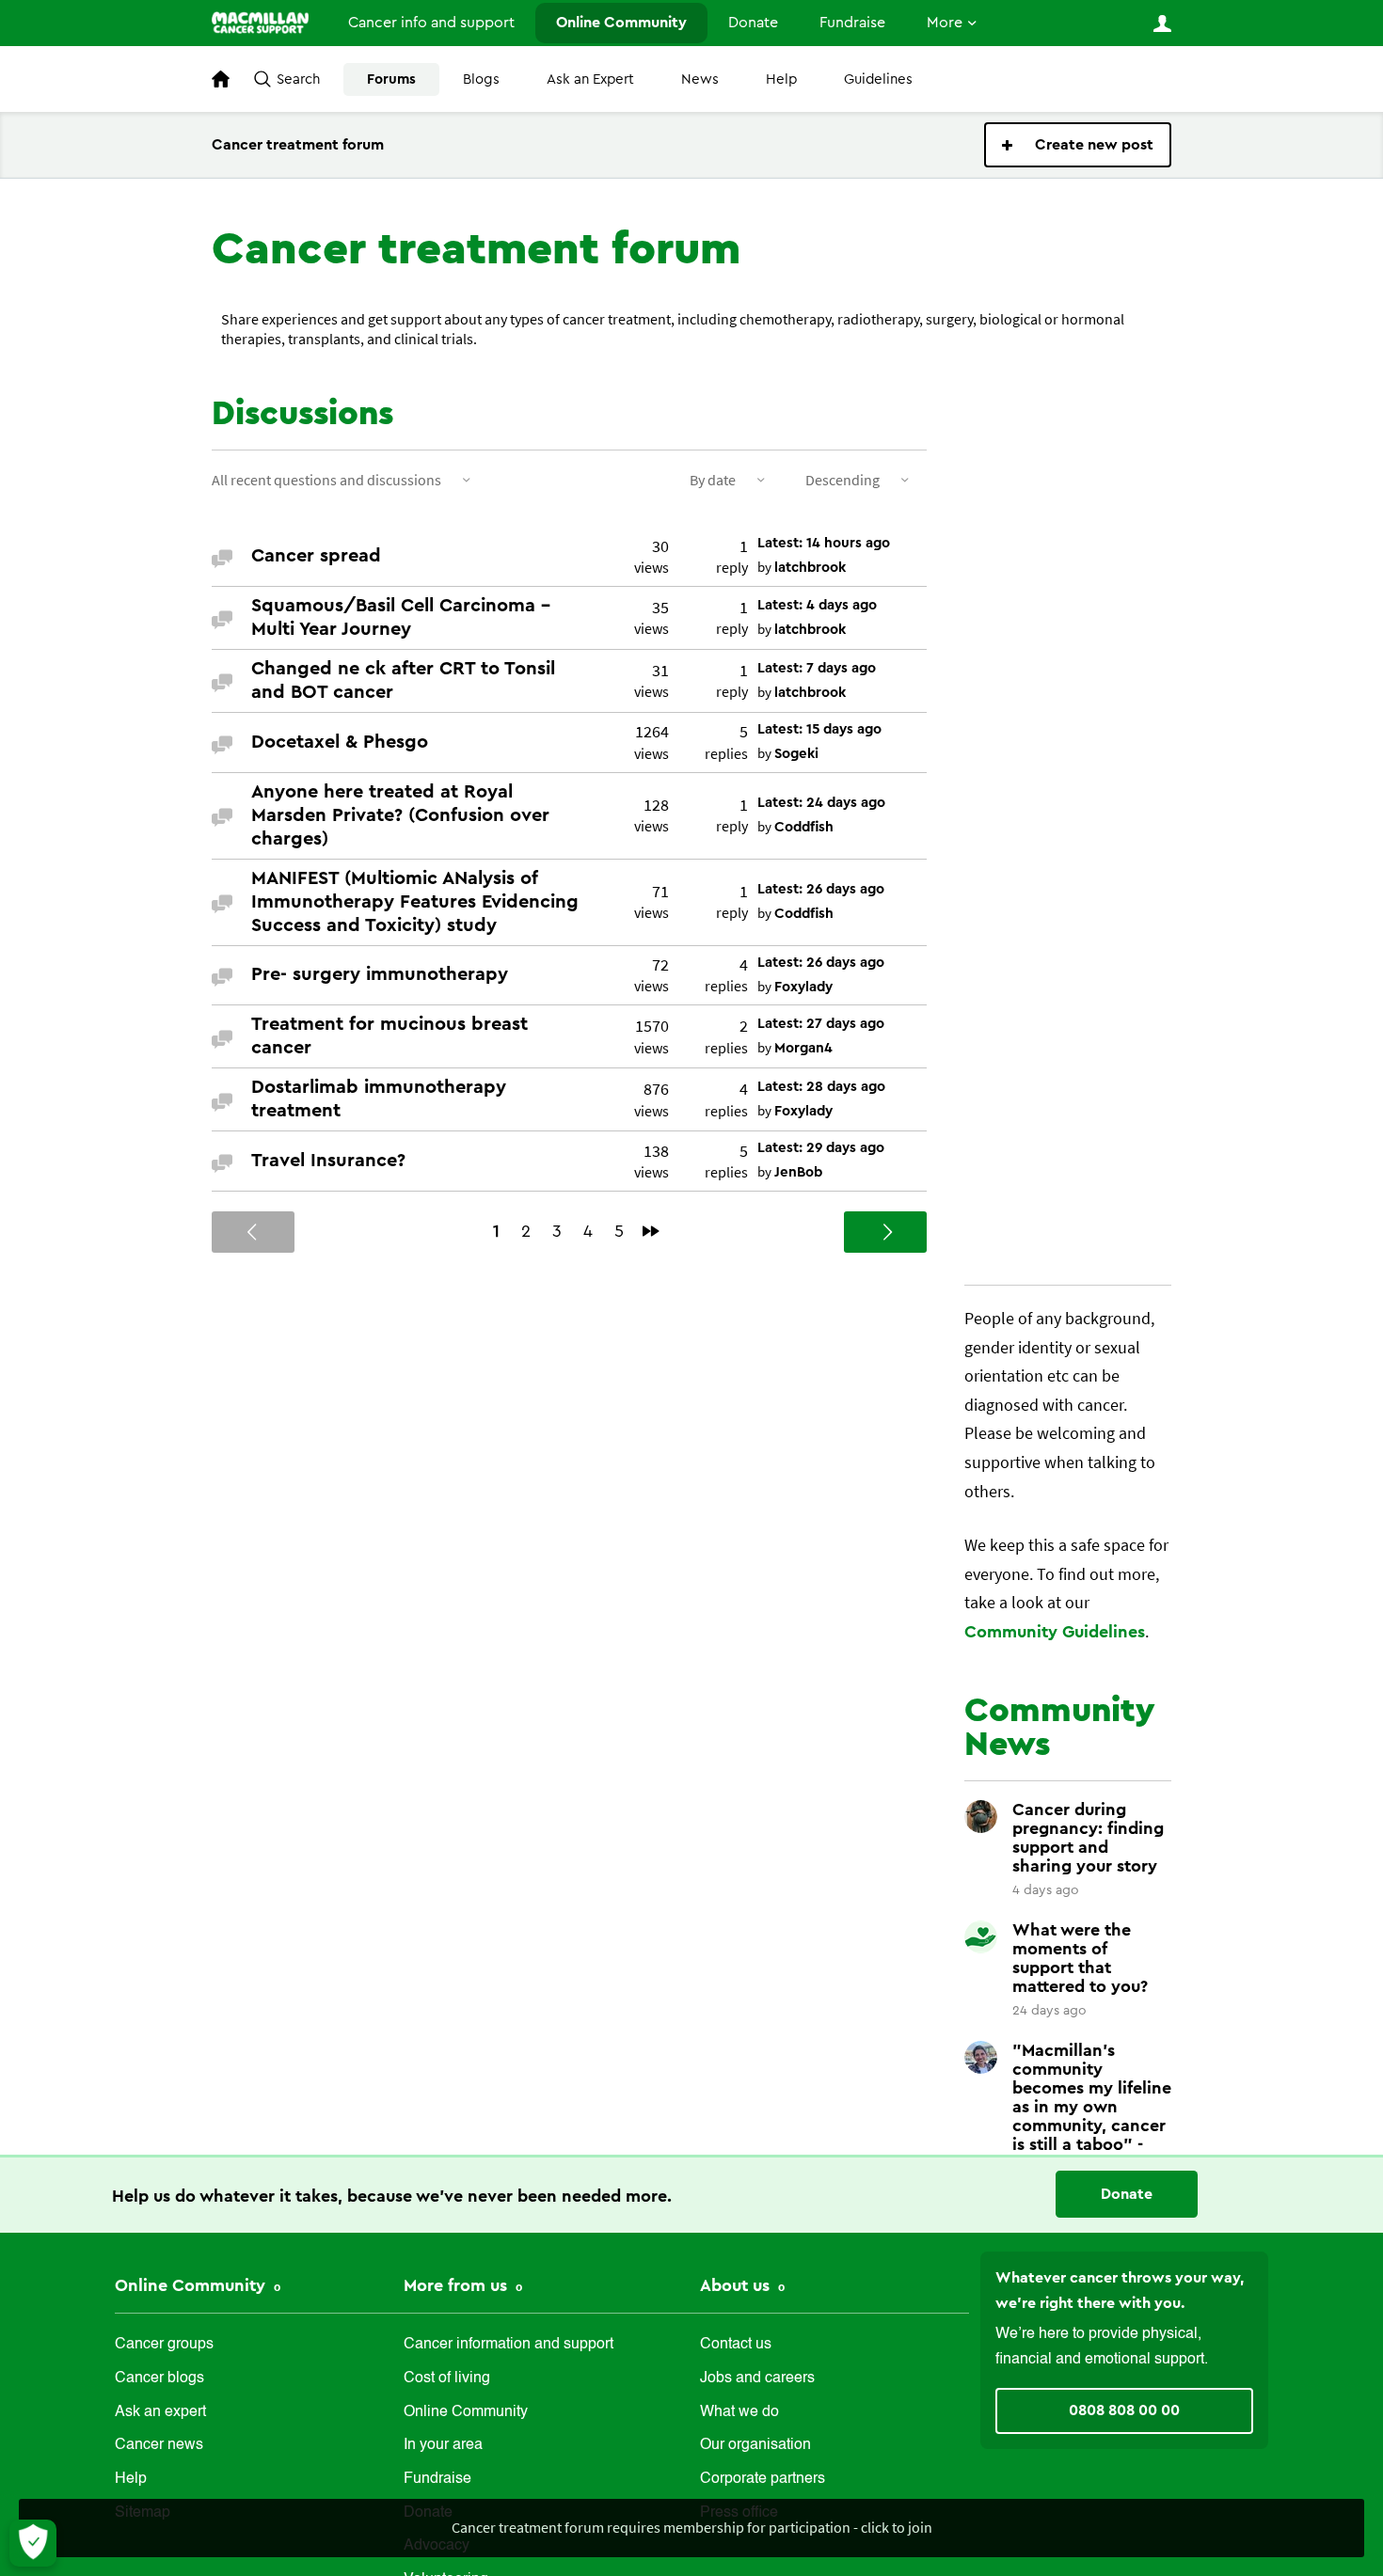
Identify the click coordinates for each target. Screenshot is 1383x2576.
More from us (458, 2285)
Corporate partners (763, 2479)
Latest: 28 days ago (821, 1087)
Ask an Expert (590, 79)
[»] (651, 1231)
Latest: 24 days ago (821, 803)
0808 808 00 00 (1124, 2410)
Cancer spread (316, 556)
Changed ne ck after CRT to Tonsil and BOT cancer (403, 680)
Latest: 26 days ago (821, 889)
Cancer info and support (431, 23)
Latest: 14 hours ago (824, 543)
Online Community (621, 23)
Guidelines (878, 79)
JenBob (798, 1172)
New (1078, 145)
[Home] (260, 23)
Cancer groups (164, 2345)
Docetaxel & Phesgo (340, 742)
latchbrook (810, 568)
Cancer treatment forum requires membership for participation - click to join (692, 2527)
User (1162, 24)
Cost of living (447, 2378)
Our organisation (755, 2445)
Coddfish (804, 827)
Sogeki (796, 754)
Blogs (481, 79)
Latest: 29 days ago (821, 1148)
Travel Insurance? (328, 1161)
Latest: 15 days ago (819, 729)
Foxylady (803, 987)
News (700, 79)
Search (298, 79)
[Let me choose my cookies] (33, 2543)
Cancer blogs (159, 2378)
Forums (391, 79)
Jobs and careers (757, 2378)
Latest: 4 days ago (817, 605)
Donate (753, 23)
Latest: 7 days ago (817, 668)
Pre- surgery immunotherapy (380, 974)
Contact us (736, 2345)
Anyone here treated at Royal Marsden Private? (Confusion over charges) (400, 815)
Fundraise (852, 23)
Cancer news (159, 2445)
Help (781, 79)
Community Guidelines (1055, 1632)
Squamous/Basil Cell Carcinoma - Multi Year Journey (401, 617)
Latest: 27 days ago (821, 1024)
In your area (443, 2445)
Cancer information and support (509, 2345)
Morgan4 (803, 1048)
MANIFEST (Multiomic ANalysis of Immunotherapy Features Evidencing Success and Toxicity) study (415, 902)
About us (737, 2285)
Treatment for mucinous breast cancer (389, 1036)
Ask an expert (160, 2412)
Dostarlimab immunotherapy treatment (379, 1099)
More (945, 23)
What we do (739, 2412)
